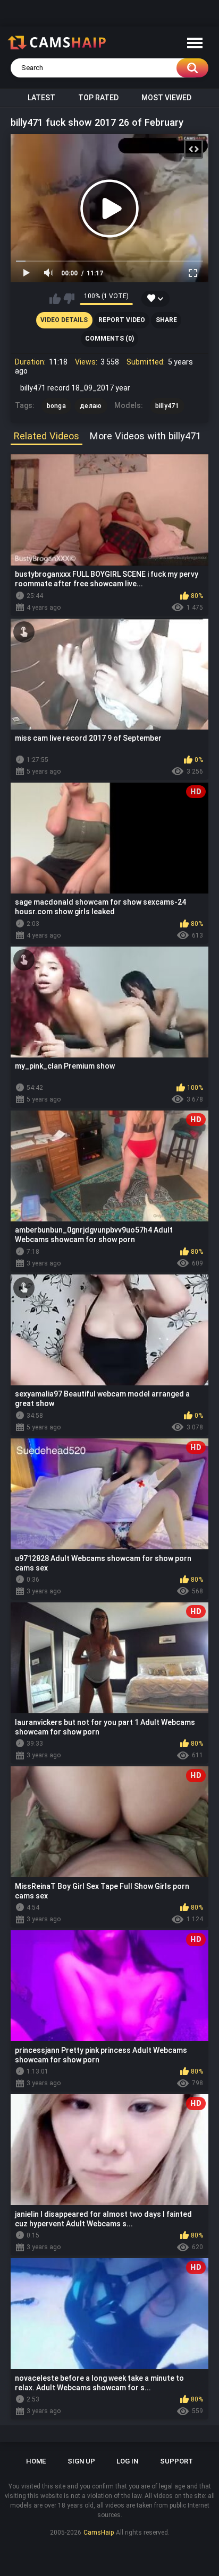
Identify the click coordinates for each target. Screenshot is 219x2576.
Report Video (122, 320)
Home (36, 2461)
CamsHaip (99, 2532)
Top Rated (98, 98)
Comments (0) (109, 339)
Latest (41, 98)
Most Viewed (166, 98)
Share (166, 320)
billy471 (167, 406)
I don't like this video (69, 299)
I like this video (55, 299)
